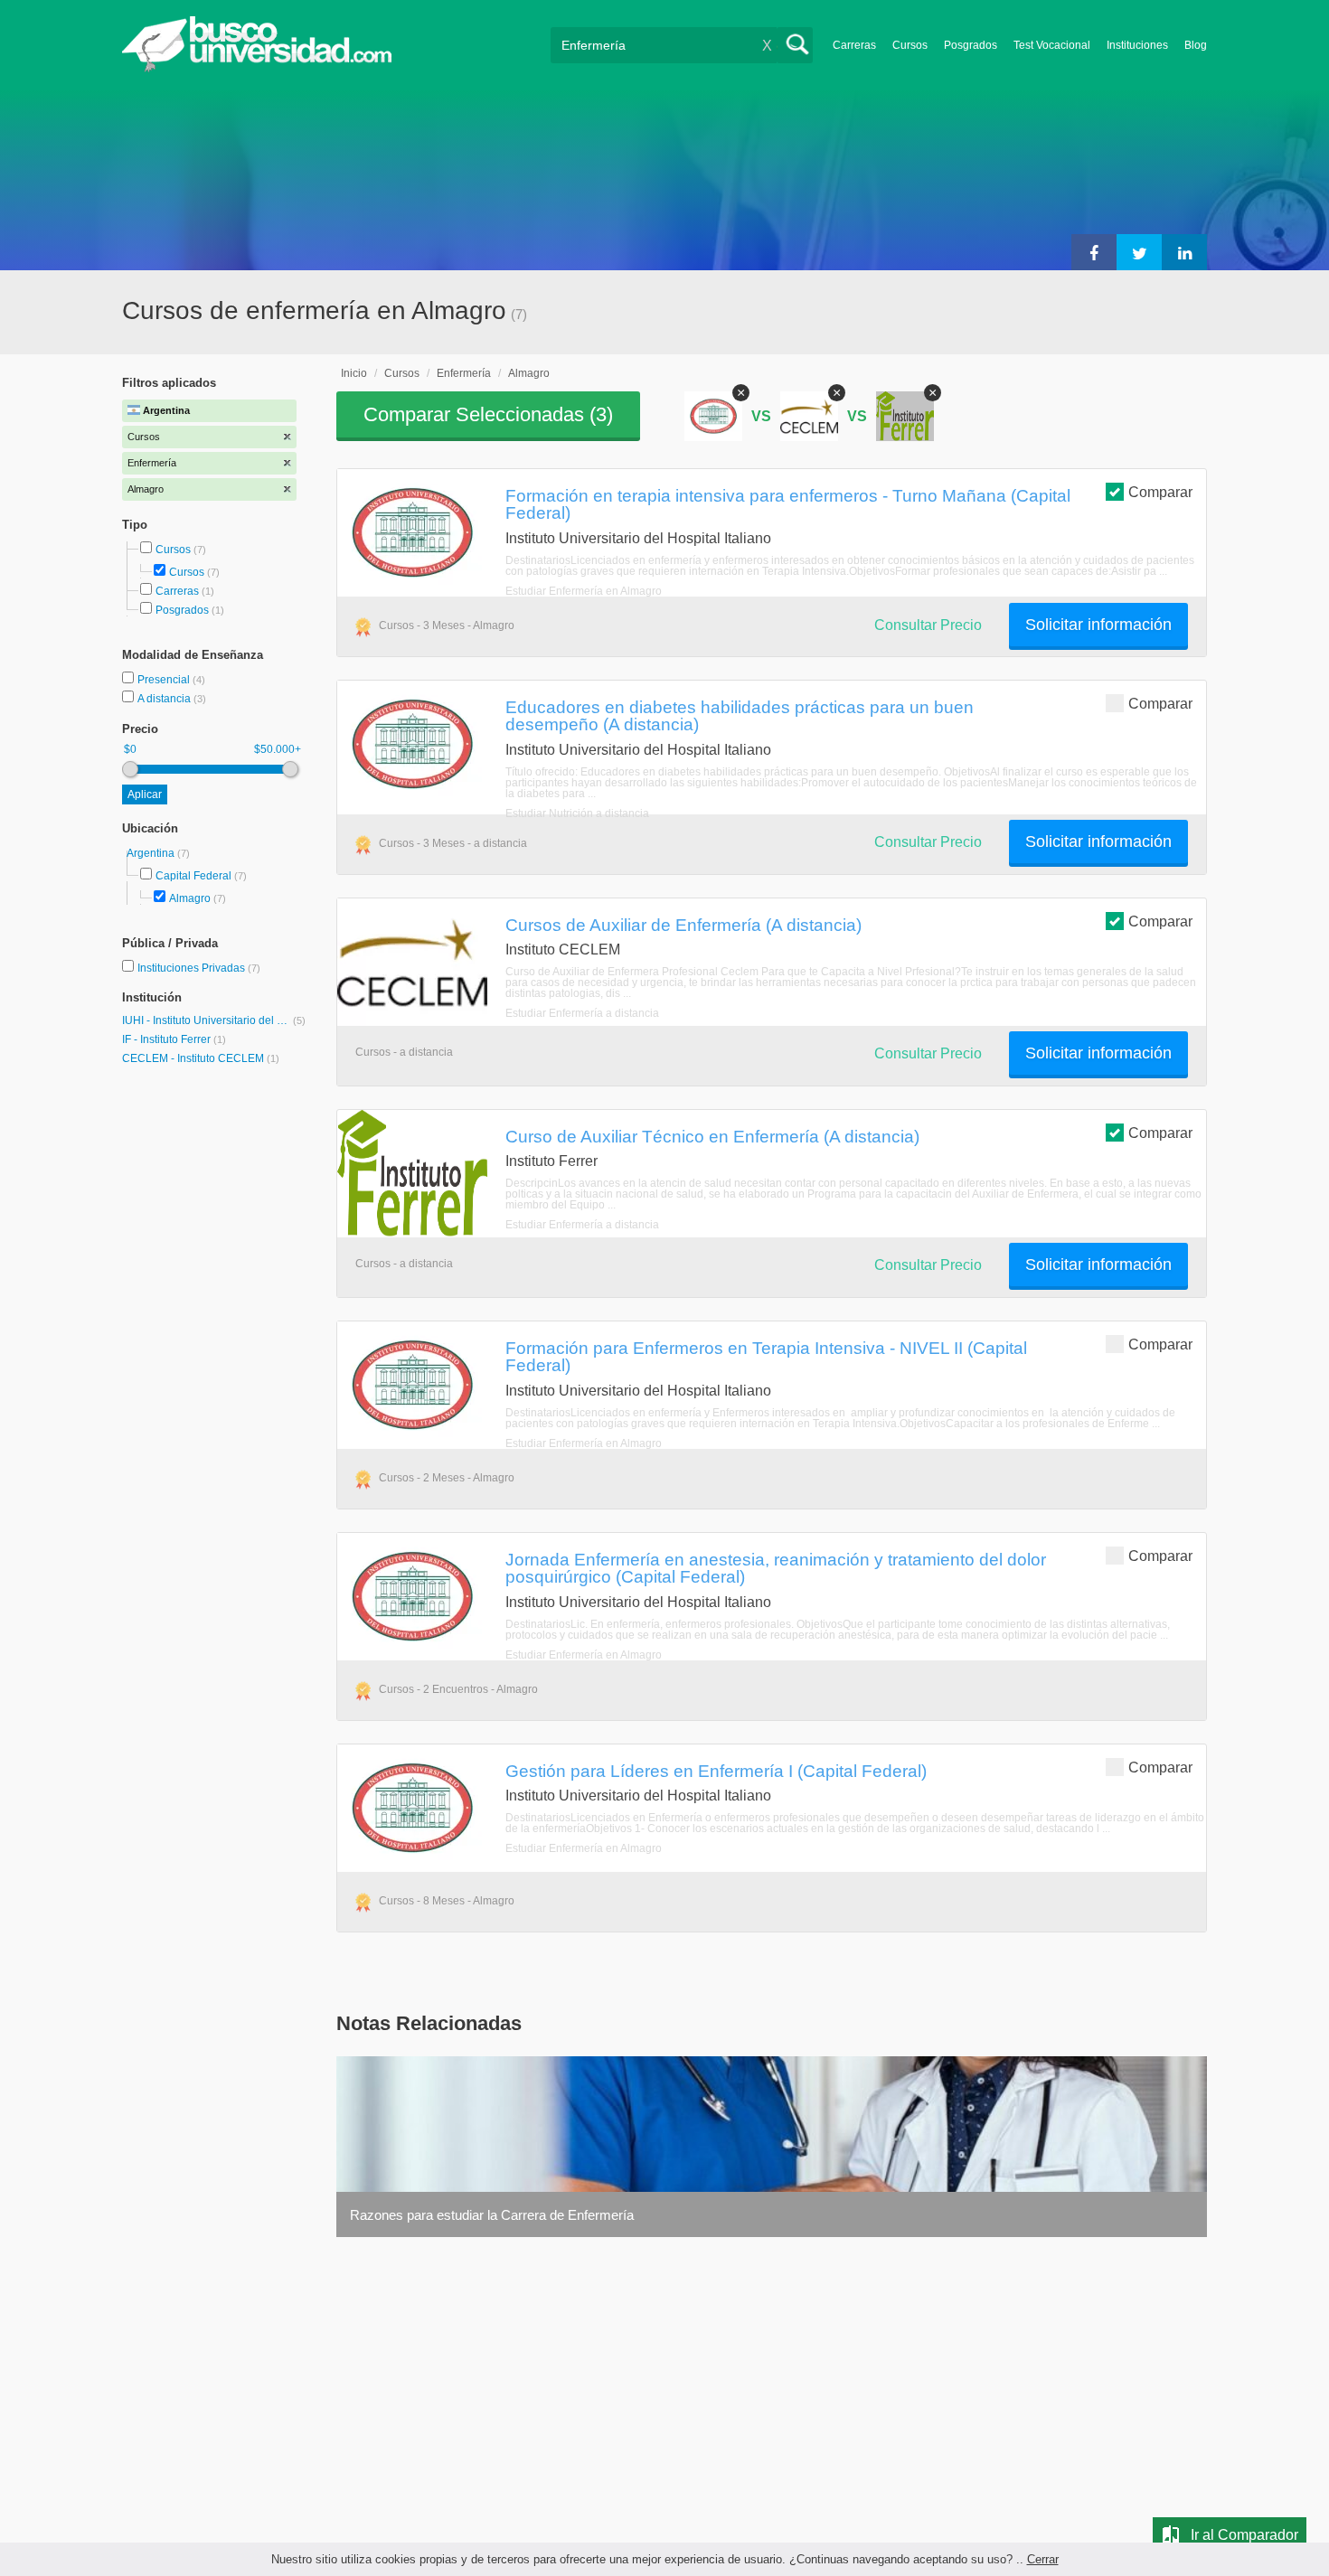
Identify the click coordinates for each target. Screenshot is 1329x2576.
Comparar (1160, 492)
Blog (1196, 45)
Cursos (910, 45)
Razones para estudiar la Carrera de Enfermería (492, 2215)
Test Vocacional (1052, 45)
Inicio (354, 373)
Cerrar (1043, 2559)
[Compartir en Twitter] (1139, 252)
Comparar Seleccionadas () (488, 414)
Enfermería (464, 373)
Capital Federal (193, 876)
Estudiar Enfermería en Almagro (584, 591)
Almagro (190, 898)
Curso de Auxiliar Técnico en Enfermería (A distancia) (712, 1136)
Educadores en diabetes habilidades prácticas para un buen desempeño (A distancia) (740, 715)
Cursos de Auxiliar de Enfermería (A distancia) (683, 925)
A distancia (165, 699)
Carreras (854, 45)
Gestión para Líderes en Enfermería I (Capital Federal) (716, 1771)
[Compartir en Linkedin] (1184, 252)
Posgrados (971, 45)
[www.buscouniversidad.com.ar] (257, 68)
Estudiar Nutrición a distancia (577, 813)
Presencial (165, 680)
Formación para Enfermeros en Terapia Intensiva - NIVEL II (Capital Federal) (766, 1356)
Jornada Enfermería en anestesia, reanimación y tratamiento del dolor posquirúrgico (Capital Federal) (776, 1568)
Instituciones (1137, 45)
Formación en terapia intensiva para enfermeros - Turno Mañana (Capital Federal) (788, 504)
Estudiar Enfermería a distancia (582, 1013)
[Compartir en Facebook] (1094, 252)
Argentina (152, 853)
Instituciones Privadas (199, 968)
